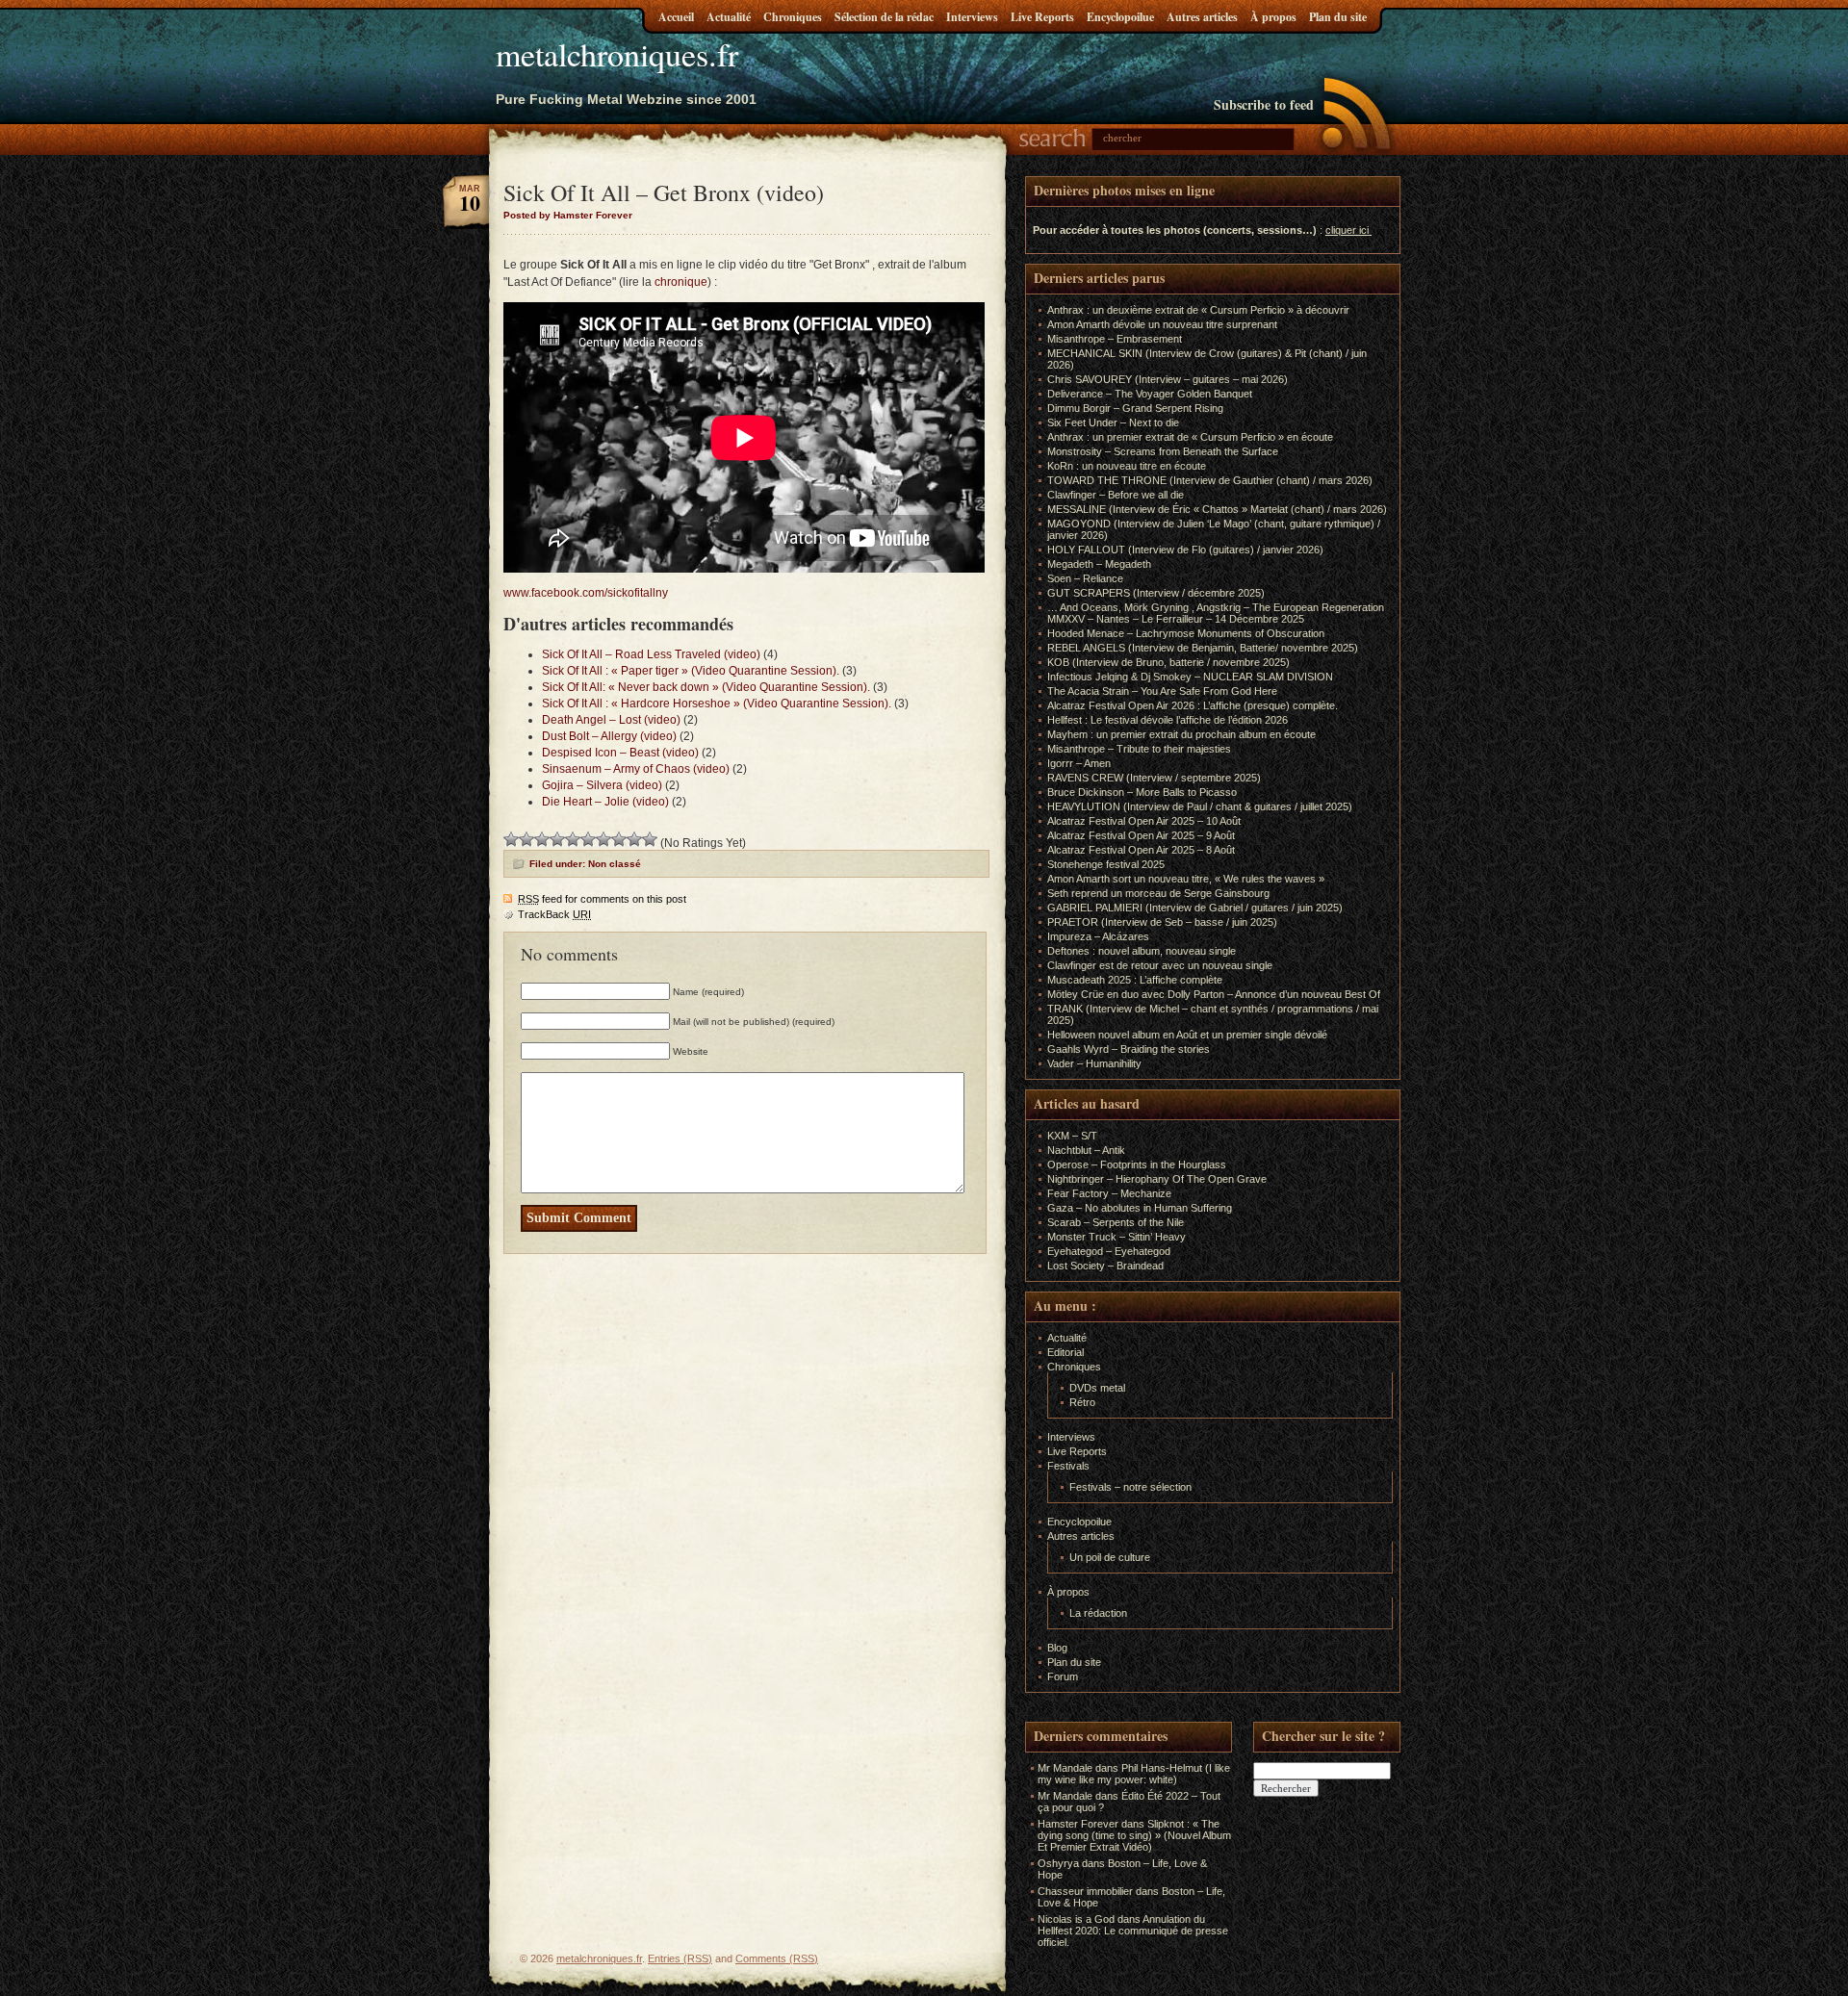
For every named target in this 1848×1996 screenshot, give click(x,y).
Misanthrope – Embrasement (1115, 339)
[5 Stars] (573, 839)
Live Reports (1042, 17)
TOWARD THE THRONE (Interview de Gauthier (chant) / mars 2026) (1210, 480)
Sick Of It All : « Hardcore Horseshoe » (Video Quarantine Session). (717, 704)
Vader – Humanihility (1094, 1063)
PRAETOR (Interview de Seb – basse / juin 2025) (1162, 922)
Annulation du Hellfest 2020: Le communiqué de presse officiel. (1133, 1931)
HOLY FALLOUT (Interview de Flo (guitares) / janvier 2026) (1185, 550)
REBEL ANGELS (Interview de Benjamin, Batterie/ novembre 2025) (1203, 648)
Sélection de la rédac (884, 17)
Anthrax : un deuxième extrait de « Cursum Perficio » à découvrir (1198, 310)
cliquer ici (1347, 230)
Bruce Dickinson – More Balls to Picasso (1142, 792)
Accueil (676, 17)
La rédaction (1098, 1613)
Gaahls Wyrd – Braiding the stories (1129, 1049)
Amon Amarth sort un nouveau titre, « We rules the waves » (1186, 879)
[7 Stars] (603, 839)
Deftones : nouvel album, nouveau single (1142, 951)
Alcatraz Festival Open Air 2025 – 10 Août (1144, 821)
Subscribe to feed (1264, 104)
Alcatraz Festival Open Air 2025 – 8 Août (1141, 850)
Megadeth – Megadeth (1099, 564)
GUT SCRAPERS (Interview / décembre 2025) (1156, 593)
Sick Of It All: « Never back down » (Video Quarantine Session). (706, 687)
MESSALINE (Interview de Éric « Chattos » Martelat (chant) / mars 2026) (1217, 509)
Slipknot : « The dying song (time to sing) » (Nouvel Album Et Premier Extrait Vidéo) (1134, 1835)
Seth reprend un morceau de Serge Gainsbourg (1158, 893)
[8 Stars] (619, 839)
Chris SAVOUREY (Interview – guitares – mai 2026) (1168, 379)
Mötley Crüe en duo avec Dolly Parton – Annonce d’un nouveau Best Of (1214, 994)
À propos (1273, 17)
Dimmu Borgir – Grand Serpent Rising (1135, 408)
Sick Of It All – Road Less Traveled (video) (651, 654)
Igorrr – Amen (1079, 763)
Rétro (1082, 1402)
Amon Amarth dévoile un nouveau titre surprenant (1162, 324)
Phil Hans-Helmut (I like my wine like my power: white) (1134, 1774)
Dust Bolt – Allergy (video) (609, 736)
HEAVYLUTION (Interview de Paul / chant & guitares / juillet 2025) (1200, 806)
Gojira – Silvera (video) (602, 785)
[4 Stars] (557, 839)
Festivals (1068, 1466)
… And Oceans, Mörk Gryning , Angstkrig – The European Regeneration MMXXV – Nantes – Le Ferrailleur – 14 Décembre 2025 (1216, 613)
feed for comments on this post (602, 899)
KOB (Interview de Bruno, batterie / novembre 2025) (1168, 662)
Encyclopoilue (1120, 17)
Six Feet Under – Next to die (1113, 422)
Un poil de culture (1110, 1557)
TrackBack (554, 914)
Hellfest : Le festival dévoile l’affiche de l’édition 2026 (1168, 720)
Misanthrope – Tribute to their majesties (1139, 749)
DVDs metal (1097, 1388)
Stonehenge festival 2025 (1106, 864)
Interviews (972, 17)
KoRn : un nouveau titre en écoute (1127, 466)
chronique (681, 282)
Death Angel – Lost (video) (611, 720)
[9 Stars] (634, 839)
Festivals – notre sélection (1130, 1487)
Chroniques (793, 17)
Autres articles (1202, 17)
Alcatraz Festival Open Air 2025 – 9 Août (1141, 835)
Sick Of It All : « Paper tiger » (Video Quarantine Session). (691, 671)
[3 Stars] (542, 839)
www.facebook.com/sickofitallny (586, 593)
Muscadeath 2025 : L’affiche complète (1135, 980)
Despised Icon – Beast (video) (620, 753)
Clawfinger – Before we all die (1116, 495)
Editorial (1065, 1352)
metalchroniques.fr (617, 54)
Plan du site (1338, 17)
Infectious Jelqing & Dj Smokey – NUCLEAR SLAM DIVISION (1190, 677)
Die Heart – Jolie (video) (605, 802)
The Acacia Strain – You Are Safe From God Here (1162, 691)
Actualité (729, 17)
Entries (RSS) (680, 1958)
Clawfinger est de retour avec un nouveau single (1160, 965)
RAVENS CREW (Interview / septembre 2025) (1154, 778)
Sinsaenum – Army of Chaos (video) (636, 769)
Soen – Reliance (1085, 578)
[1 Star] (511, 839)
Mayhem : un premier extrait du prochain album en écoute (1181, 734)
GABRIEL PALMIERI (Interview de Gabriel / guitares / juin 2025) (1195, 908)
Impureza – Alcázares (1098, 936)
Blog (1057, 1648)
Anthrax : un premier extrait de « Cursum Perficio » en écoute (1190, 437)
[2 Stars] (526, 839)
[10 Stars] (650, 839)
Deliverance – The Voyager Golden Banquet (1150, 394)
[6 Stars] (588, 839)
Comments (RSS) (777, 1958)
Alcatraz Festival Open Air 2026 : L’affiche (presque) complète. (1193, 705)
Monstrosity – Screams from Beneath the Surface (1163, 451)
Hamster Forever (1078, 1824)
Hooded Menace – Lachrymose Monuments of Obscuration (1186, 633)
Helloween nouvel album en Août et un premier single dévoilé (1187, 1035)
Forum (1063, 1676)
